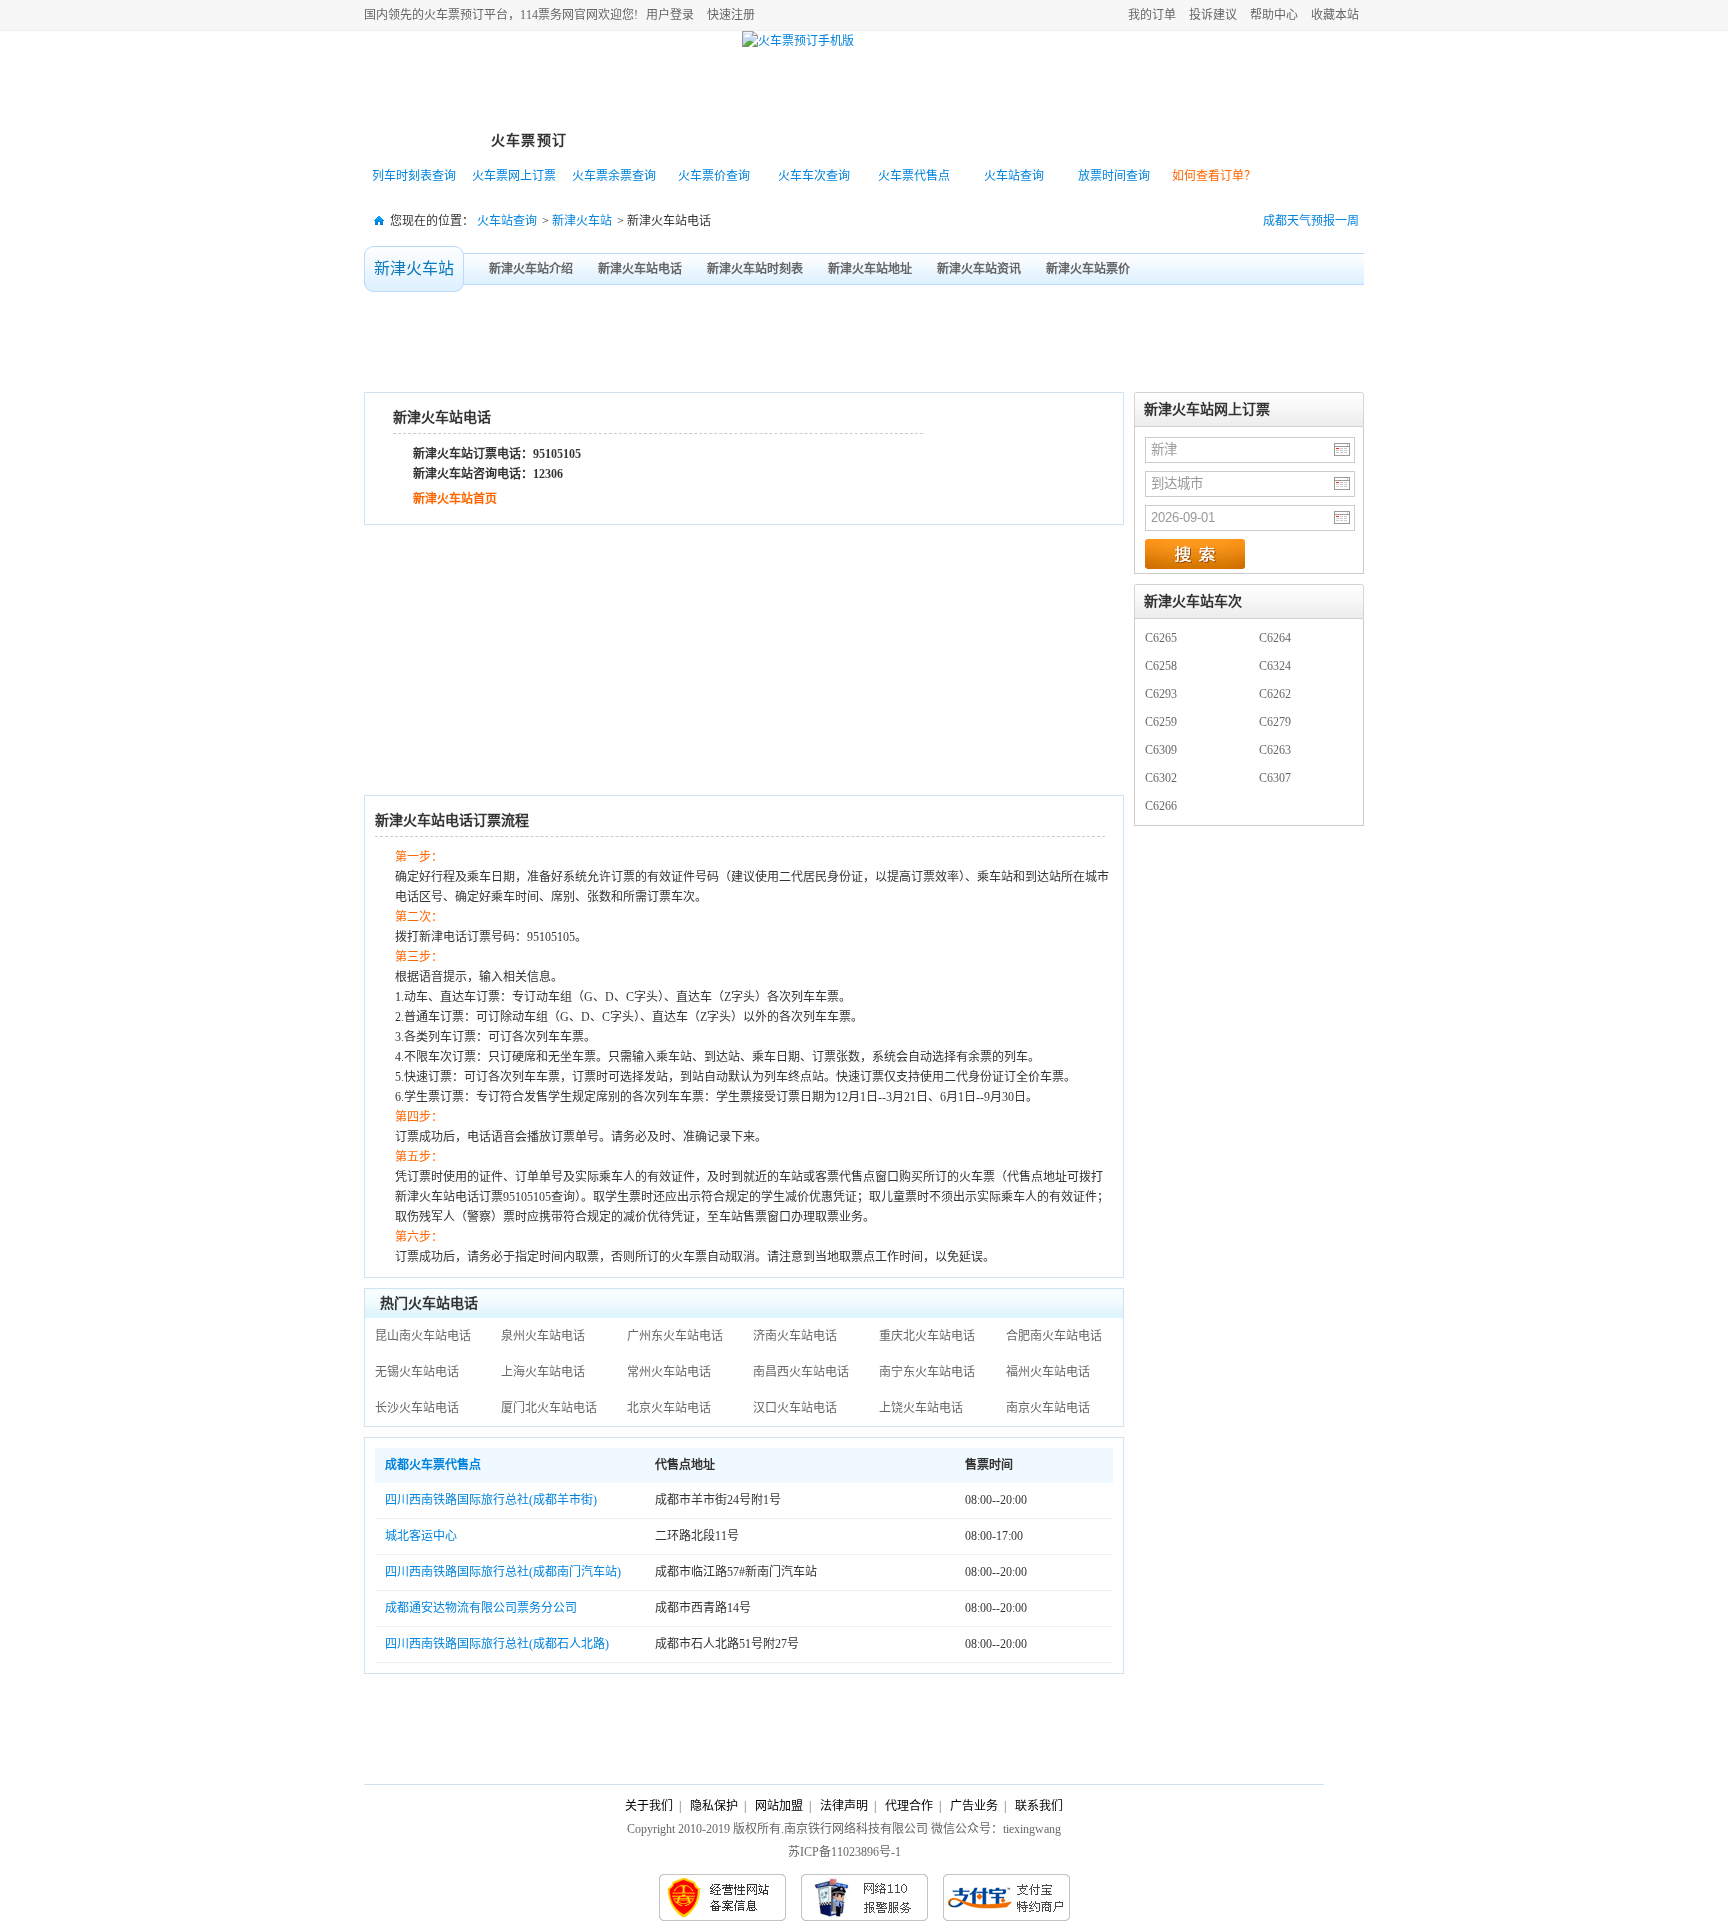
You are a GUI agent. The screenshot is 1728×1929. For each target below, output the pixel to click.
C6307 (1275, 778)
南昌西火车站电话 (801, 1372)
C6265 (1161, 638)
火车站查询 (1014, 176)
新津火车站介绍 (531, 269)
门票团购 (1079, 140)
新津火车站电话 (640, 269)
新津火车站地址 (870, 269)
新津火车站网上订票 (1207, 409)
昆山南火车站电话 (423, 1336)
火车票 (442, 15)
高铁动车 (749, 140)
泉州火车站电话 (543, 1336)
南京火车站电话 (1048, 1408)
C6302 (1161, 778)
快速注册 (731, 15)
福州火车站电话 (1048, 1372)
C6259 (1161, 722)
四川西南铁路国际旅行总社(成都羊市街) (491, 1500)
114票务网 (457, 81)
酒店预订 (969, 140)
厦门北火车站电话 (549, 1408)
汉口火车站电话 (795, 1408)
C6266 (1161, 806)
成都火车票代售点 (434, 1465)
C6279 (1275, 722)
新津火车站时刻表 (755, 269)
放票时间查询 (1114, 176)
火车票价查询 (714, 176)
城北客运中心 (421, 1536)
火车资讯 (1189, 140)
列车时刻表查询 (414, 176)
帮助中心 (1274, 15)
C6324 (1275, 666)
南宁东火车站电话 (927, 1372)
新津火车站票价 (1088, 269)
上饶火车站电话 (921, 1408)
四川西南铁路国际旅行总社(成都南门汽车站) (503, 1572)
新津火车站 (582, 221)
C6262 (1275, 694)
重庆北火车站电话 (927, 1336)
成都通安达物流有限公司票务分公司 (481, 1608)
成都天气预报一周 (1311, 221)
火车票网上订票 (514, 176)
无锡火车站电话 (417, 1372)
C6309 (1161, 750)
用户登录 (670, 15)
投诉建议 (1213, 15)
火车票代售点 (914, 176)
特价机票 (639, 140)
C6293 (1161, 694)
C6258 (1161, 666)
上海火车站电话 (543, 1372)
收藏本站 (1335, 15)
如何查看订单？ (1214, 176)
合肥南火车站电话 (1054, 1336)
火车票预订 (529, 140)
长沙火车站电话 (417, 1408)
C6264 (1275, 638)
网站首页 (419, 140)
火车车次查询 (814, 176)
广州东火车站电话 (675, 1336)
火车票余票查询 (614, 176)
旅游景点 (859, 140)
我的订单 (1152, 15)
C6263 (1275, 750)
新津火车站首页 (455, 499)
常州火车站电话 (669, 1372)
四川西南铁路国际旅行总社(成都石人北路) (497, 1644)
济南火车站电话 (795, 1336)
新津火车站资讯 (979, 269)
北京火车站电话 (669, 1408)
